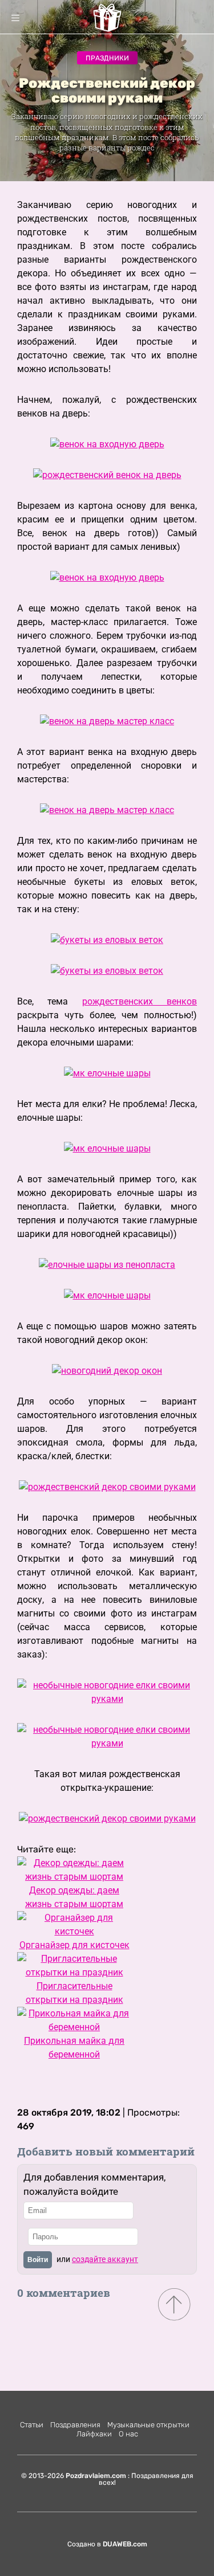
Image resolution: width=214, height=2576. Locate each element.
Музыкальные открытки (148, 2425)
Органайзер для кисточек (74, 1945)
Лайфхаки (94, 2434)
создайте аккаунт (105, 2259)
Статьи (32, 2425)
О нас (128, 2434)
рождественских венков (140, 1001)
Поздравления (75, 2425)
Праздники (107, 58)
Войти (38, 2260)
